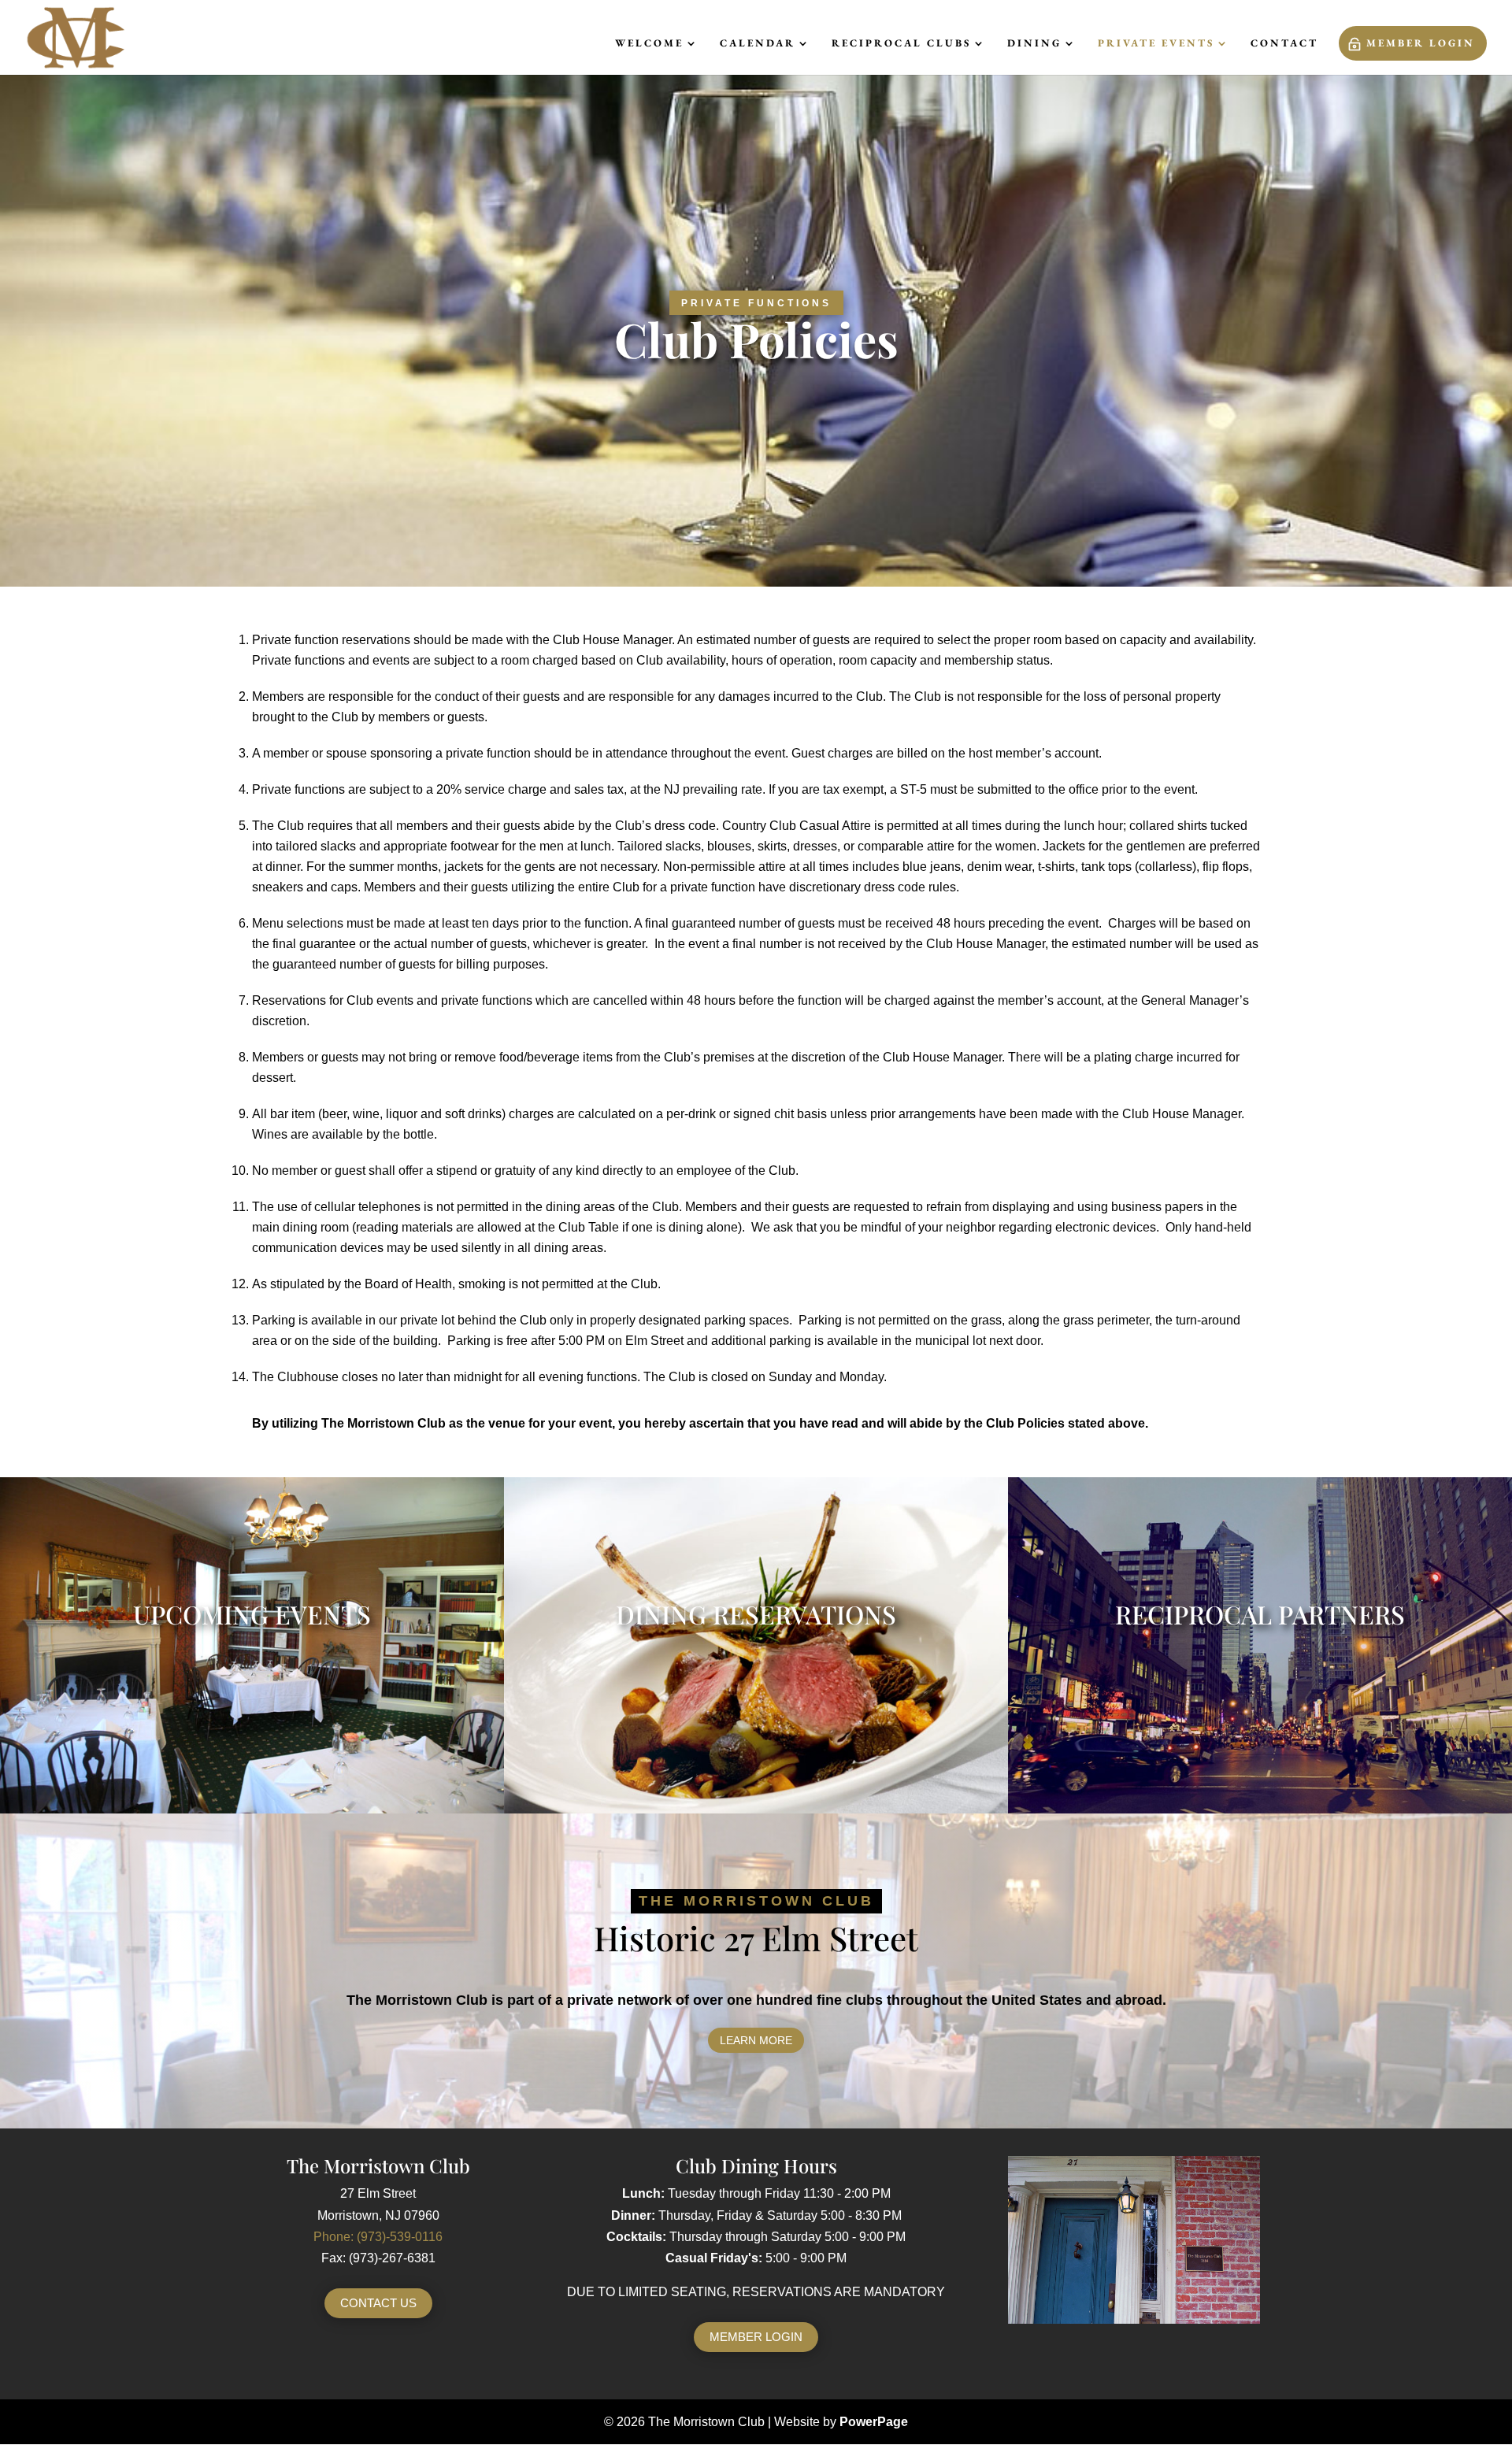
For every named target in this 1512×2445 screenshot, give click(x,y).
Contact (1284, 44)
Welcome (649, 44)
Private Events (1156, 44)
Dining (1034, 44)
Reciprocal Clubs (901, 44)
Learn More (756, 2040)
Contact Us (378, 2303)
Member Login (1421, 43)
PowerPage (874, 2422)
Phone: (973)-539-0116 (378, 2237)
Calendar (758, 44)
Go (252, 1497)
